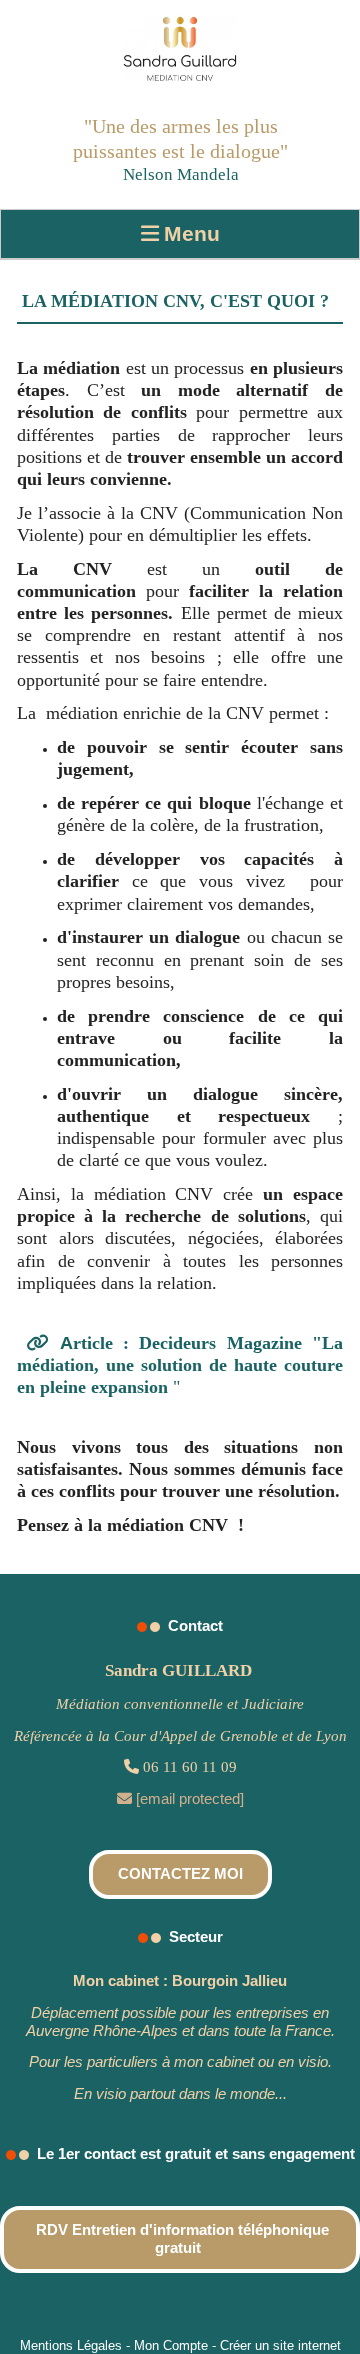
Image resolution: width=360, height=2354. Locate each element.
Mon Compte (171, 2345)
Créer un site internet (280, 2345)
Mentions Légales (71, 2345)
